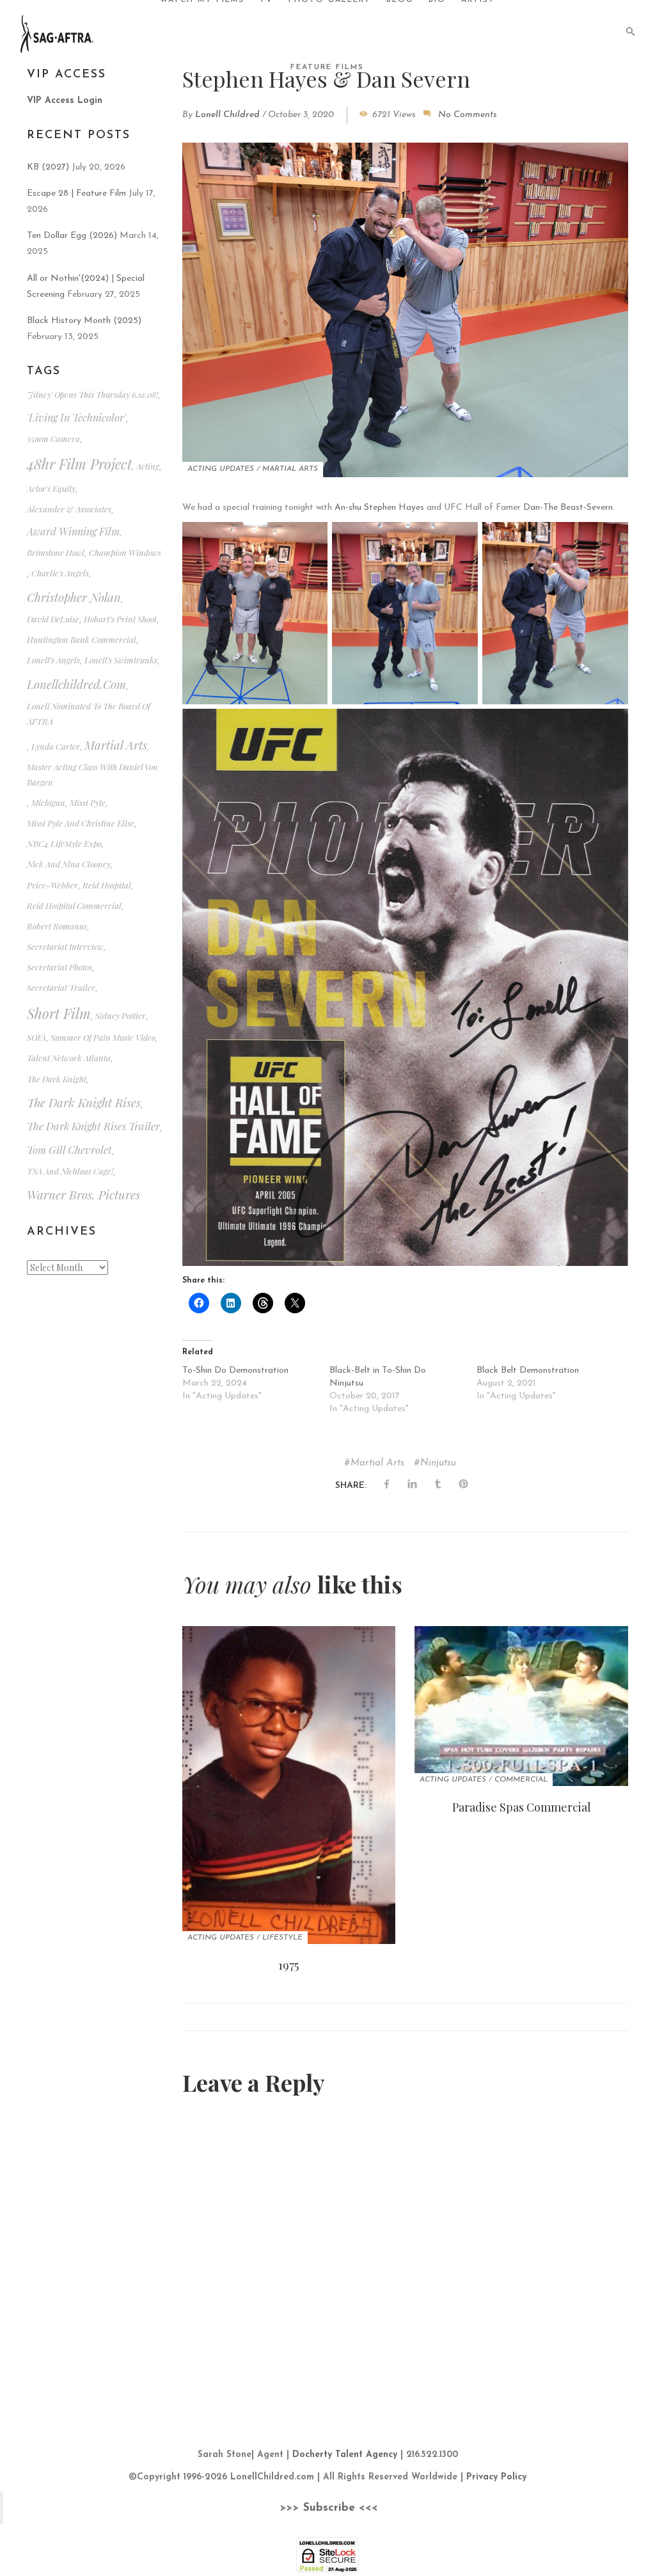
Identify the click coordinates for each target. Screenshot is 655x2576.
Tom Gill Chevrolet (69, 1150)
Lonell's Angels (53, 660)
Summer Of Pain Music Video (103, 1037)
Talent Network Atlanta (69, 1058)
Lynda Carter (56, 746)
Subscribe (329, 2508)
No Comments (468, 115)
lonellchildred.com (76, 684)
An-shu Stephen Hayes (379, 508)
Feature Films (327, 67)
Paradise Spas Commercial (522, 1807)
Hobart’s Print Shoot (120, 619)
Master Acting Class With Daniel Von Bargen (92, 774)
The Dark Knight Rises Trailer (93, 1126)
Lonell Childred (227, 115)
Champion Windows (125, 552)
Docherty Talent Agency (345, 2455)
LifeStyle (282, 1938)
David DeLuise (53, 619)
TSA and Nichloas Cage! (70, 1171)
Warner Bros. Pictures (83, 1195)
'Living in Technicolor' (76, 417)
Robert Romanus (57, 926)
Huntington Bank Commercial (82, 639)
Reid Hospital (107, 885)
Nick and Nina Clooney (69, 864)
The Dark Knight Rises (84, 1102)
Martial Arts (290, 469)
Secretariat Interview (65, 946)
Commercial (521, 1780)
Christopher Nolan (74, 597)
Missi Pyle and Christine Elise (81, 823)
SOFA (36, 1037)
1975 (288, 1965)
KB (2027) (48, 167)
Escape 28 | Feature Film (76, 194)
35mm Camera (53, 439)
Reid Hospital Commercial (74, 905)
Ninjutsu (438, 1463)
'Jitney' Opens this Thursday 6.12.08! (92, 394)
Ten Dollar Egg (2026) (72, 236)
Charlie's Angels (60, 573)
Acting (148, 466)
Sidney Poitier (121, 1015)
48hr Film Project (79, 464)
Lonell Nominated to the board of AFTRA (89, 713)
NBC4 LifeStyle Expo (64, 843)
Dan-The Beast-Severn (568, 508)
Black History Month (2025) (84, 321)
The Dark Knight (57, 1079)
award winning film (73, 531)
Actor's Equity (51, 488)
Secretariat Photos (59, 967)
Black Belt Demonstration (528, 1371)
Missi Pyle (88, 802)
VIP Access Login (65, 101)
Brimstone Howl (56, 552)
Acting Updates (221, 469)
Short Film (59, 1013)
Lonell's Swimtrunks (121, 660)
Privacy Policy (496, 2477)
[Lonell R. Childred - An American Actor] (57, 33)
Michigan (48, 802)
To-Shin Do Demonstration (235, 1371)
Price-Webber (52, 885)
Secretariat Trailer (61, 987)
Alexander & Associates (69, 509)
